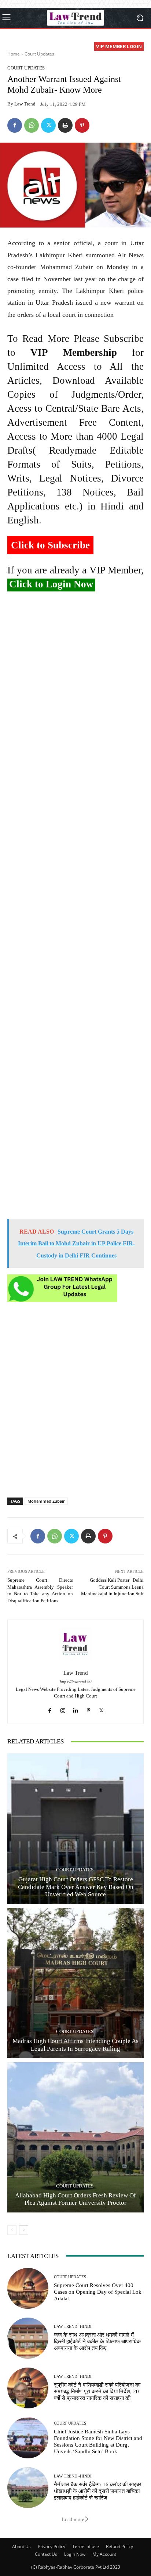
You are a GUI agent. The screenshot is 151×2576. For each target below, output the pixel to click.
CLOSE (137, 46)
